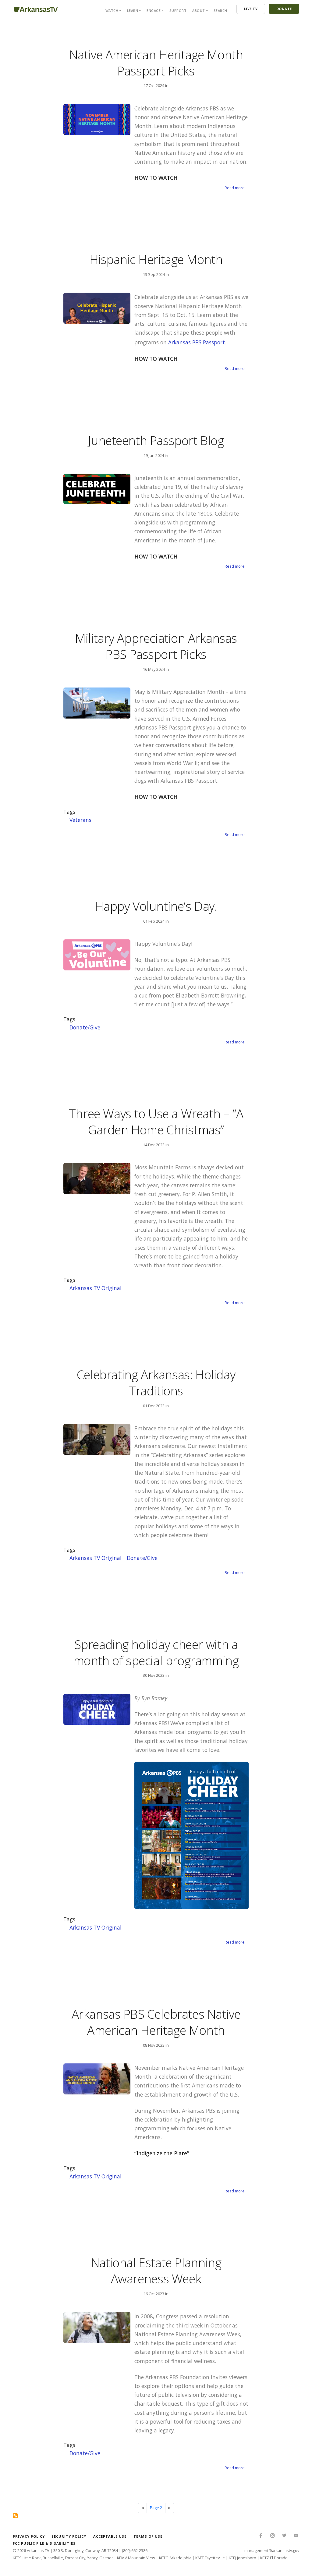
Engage (154, 10)
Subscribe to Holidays (15, 2516)
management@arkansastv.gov (272, 2550)
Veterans (80, 820)
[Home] (36, 8)
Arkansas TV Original (96, 1288)
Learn (133, 10)
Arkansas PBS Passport (197, 342)
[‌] (261, 2536)
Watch (112, 10)
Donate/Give (85, 1027)
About (199, 10)
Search (220, 10)
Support (178, 10)
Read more (235, 188)
